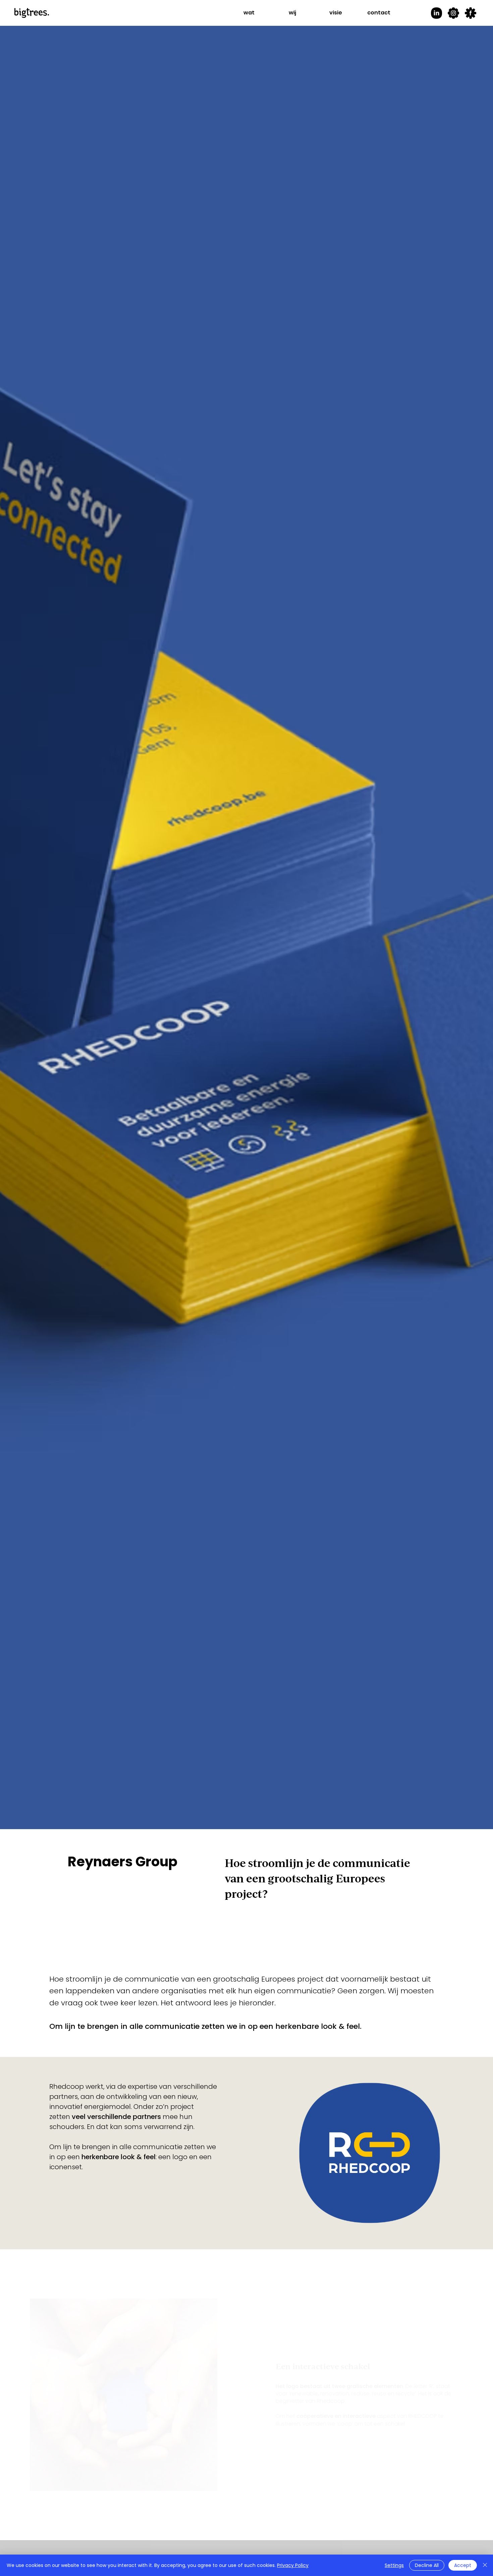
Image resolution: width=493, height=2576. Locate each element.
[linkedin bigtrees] (436, 13)
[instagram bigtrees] (453, 13)
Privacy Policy (293, 2565)
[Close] (485, 2565)
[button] (249, 13)
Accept (463, 2565)
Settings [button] (394, 2565)
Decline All (427, 2565)
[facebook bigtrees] (471, 13)
